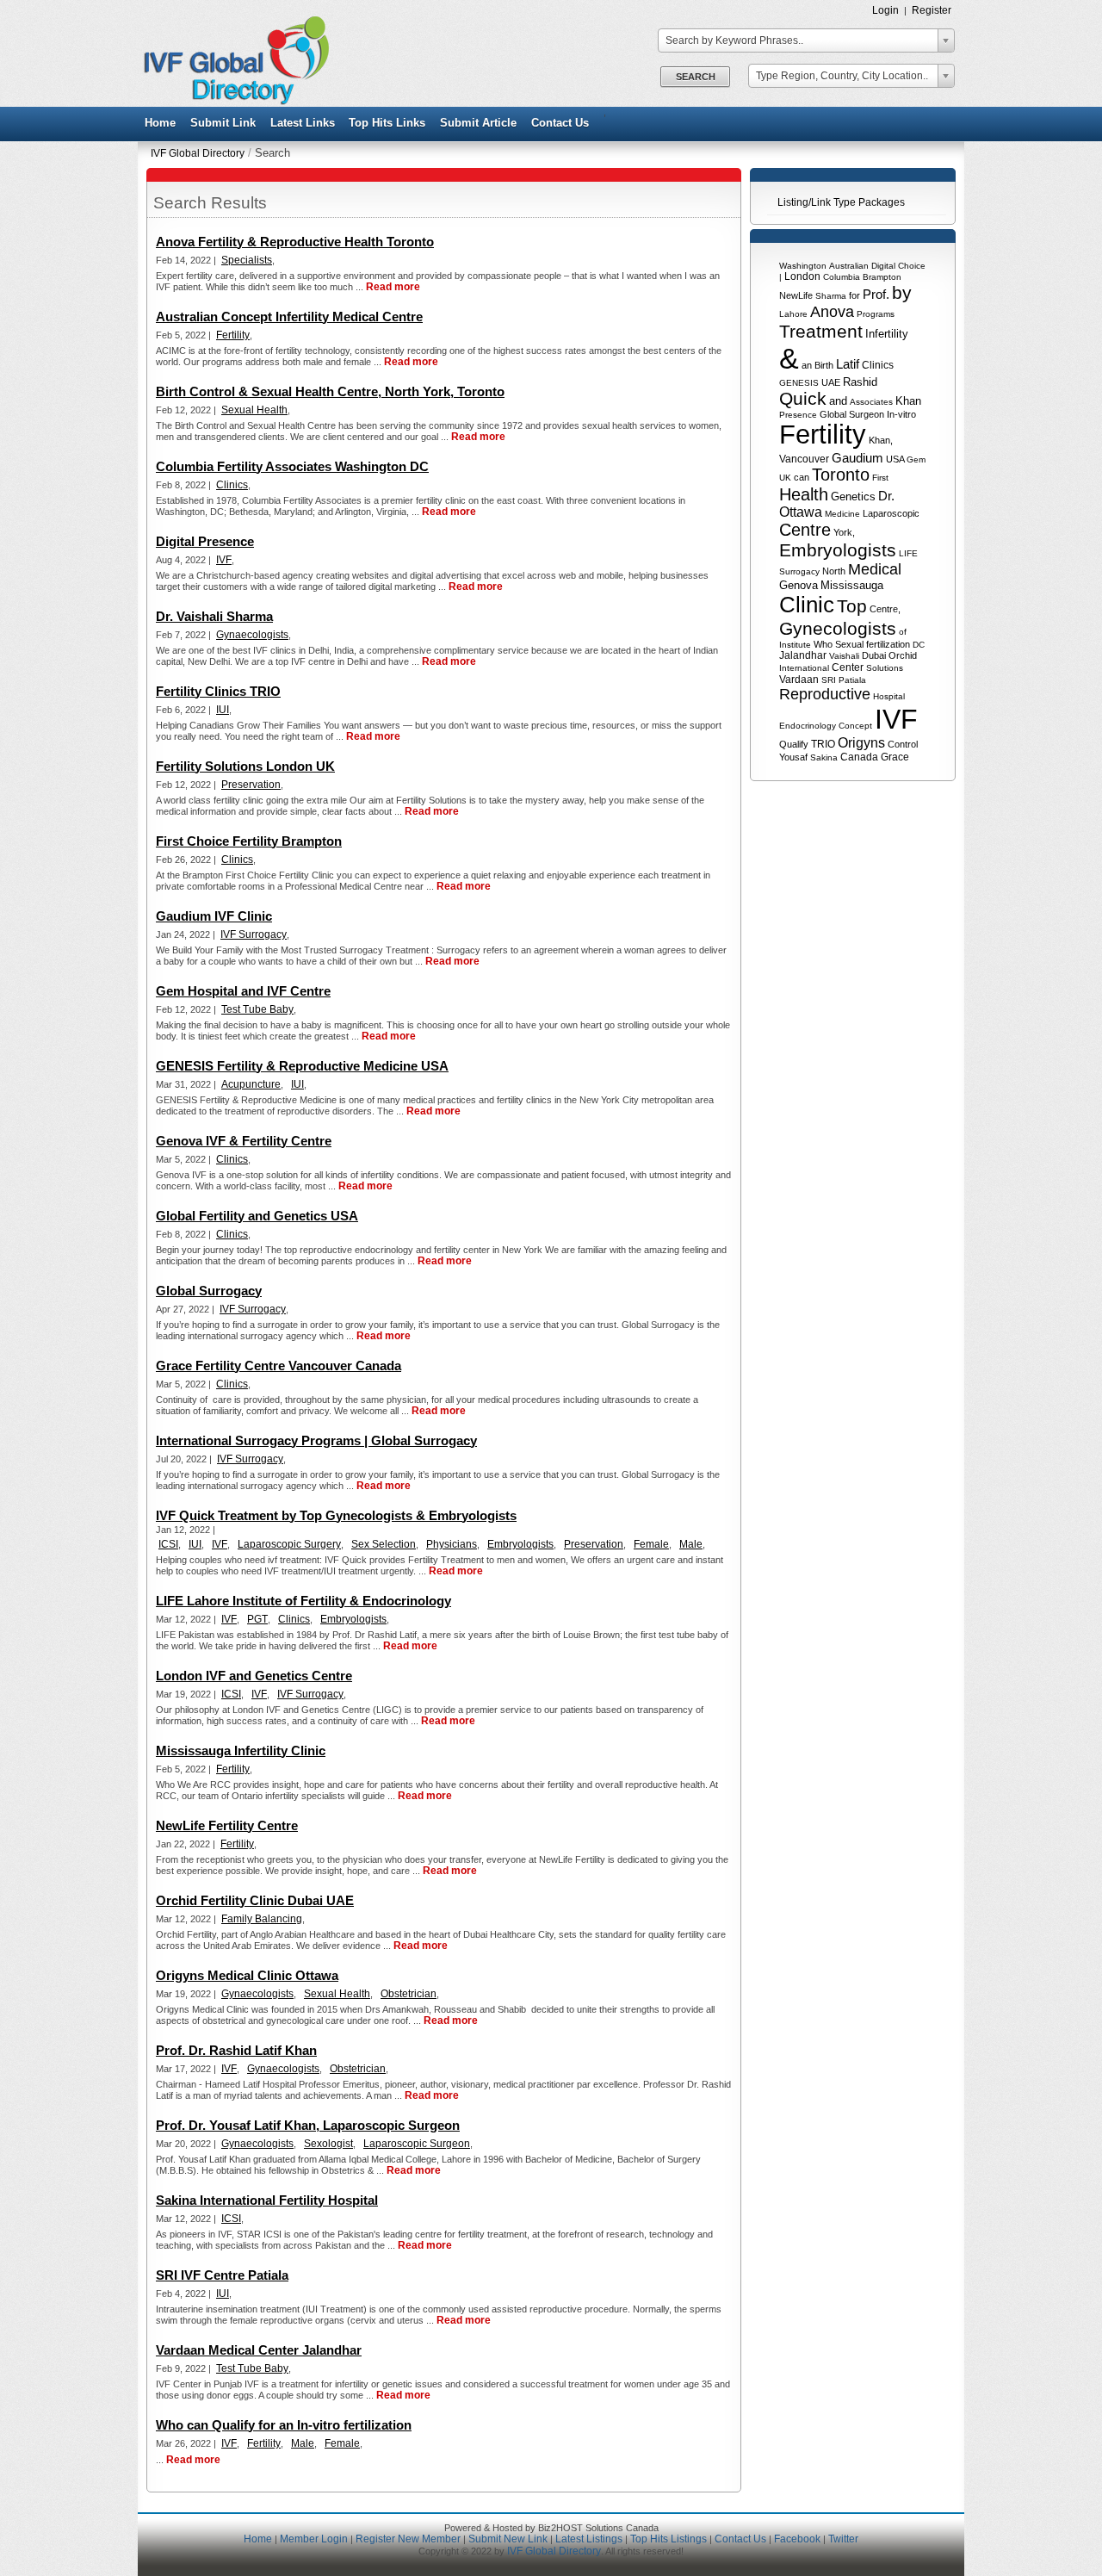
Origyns (861, 743)
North (834, 571)
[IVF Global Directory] (231, 102)
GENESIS (799, 383)
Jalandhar (803, 655)
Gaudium (857, 458)
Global (833, 414)
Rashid (860, 382)
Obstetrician (409, 1994)
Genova (799, 585)
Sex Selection (384, 1544)
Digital (883, 266)
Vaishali (844, 656)
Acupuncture (251, 1084)
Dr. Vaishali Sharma (214, 616)
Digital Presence (205, 541)
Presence (798, 415)
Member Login (314, 2539)
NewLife (796, 295)
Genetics (853, 497)
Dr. (886, 496)
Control (903, 744)
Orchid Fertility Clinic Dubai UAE (255, 1900)
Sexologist (328, 2144)
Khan (908, 401)
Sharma (831, 296)
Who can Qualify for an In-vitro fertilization (284, 2425)
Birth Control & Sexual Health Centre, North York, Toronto (330, 391)
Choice (912, 266)
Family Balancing (262, 1919)
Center (848, 667)
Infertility (887, 334)
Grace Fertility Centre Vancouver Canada (279, 1366)
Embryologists (838, 550)
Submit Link (223, 123)
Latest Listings (589, 2539)
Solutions (885, 668)
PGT (257, 1619)
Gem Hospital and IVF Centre (243, 991)
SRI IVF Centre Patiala (222, 2275)
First (880, 478)
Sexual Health (254, 410)
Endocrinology (808, 726)
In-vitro (901, 414)
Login (885, 10)
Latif (848, 364)
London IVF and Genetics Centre (254, 1676)
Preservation (251, 785)
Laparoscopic (891, 513)
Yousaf (793, 757)
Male (691, 1544)
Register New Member (408, 2539)
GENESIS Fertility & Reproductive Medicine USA (302, 1066)
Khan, (881, 440)
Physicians (452, 1544)
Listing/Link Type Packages (841, 202)
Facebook (797, 2539)
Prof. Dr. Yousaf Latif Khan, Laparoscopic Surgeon (308, 2125)
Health (804, 494)
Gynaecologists (252, 635)
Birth (824, 365)
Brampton (882, 277)
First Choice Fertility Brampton (249, 841)
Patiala (852, 680)
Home (160, 123)
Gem (916, 459)
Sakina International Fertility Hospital (267, 2200)
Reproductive (825, 694)
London (802, 276)
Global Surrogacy (209, 1291)
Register (932, 10)
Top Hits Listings (669, 2539)
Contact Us (560, 123)
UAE (831, 382)
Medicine (842, 514)
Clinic (807, 605)
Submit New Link (508, 2539)
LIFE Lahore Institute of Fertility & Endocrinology (303, 1601)
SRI (829, 680)
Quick (803, 398)
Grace (895, 757)
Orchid (903, 655)
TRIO (823, 744)
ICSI (168, 1544)
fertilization (888, 644)
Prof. (876, 294)
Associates (871, 402)
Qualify (794, 744)
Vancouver (804, 459)
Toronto (841, 475)
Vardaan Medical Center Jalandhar (259, 2350)
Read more (393, 287)
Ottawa (801, 512)
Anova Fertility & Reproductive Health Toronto (295, 242)
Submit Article (478, 123)
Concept (855, 726)
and (838, 401)
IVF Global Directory (198, 153)
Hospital (889, 696)
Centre (805, 530)
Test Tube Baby (257, 1009)
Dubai (874, 655)
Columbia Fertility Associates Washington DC (292, 466)
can (802, 477)
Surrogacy (799, 571)
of (903, 632)
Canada (859, 757)
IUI (223, 710)
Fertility (823, 435)
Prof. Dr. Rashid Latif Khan (236, 2050)
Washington (803, 266)
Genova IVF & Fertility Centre (244, 1141)
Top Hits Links (387, 123)
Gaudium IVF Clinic (214, 916)
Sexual (849, 644)
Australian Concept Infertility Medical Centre (289, 317)
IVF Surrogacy (254, 934)
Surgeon (867, 414)
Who (823, 644)
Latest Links (303, 123)
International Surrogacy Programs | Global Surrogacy (316, 1440)
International (804, 668)
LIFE (908, 553)
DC (919, 645)
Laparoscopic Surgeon (417, 2144)
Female (651, 1544)
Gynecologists (838, 628)
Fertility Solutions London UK (245, 766)
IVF (896, 719)
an (807, 365)
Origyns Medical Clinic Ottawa (247, 1975)
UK (785, 478)
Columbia (842, 277)
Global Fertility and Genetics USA (257, 1216)
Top (852, 606)
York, (844, 532)
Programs (876, 314)
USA (895, 459)
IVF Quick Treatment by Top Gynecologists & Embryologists (336, 1515)
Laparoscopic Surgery (289, 1544)
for (854, 295)
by (902, 292)
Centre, (885, 609)
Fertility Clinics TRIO (218, 691)
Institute (795, 645)
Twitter (843, 2539)
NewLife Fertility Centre (227, 1825)
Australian (849, 266)
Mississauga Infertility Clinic (241, 1750)
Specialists (247, 260)
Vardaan (799, 680)
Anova (832, 312)
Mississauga (852, 585)
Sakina (824, 757)
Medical (875, 569)
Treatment (821, 331)
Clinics (878, 365)
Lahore (793, 314)
